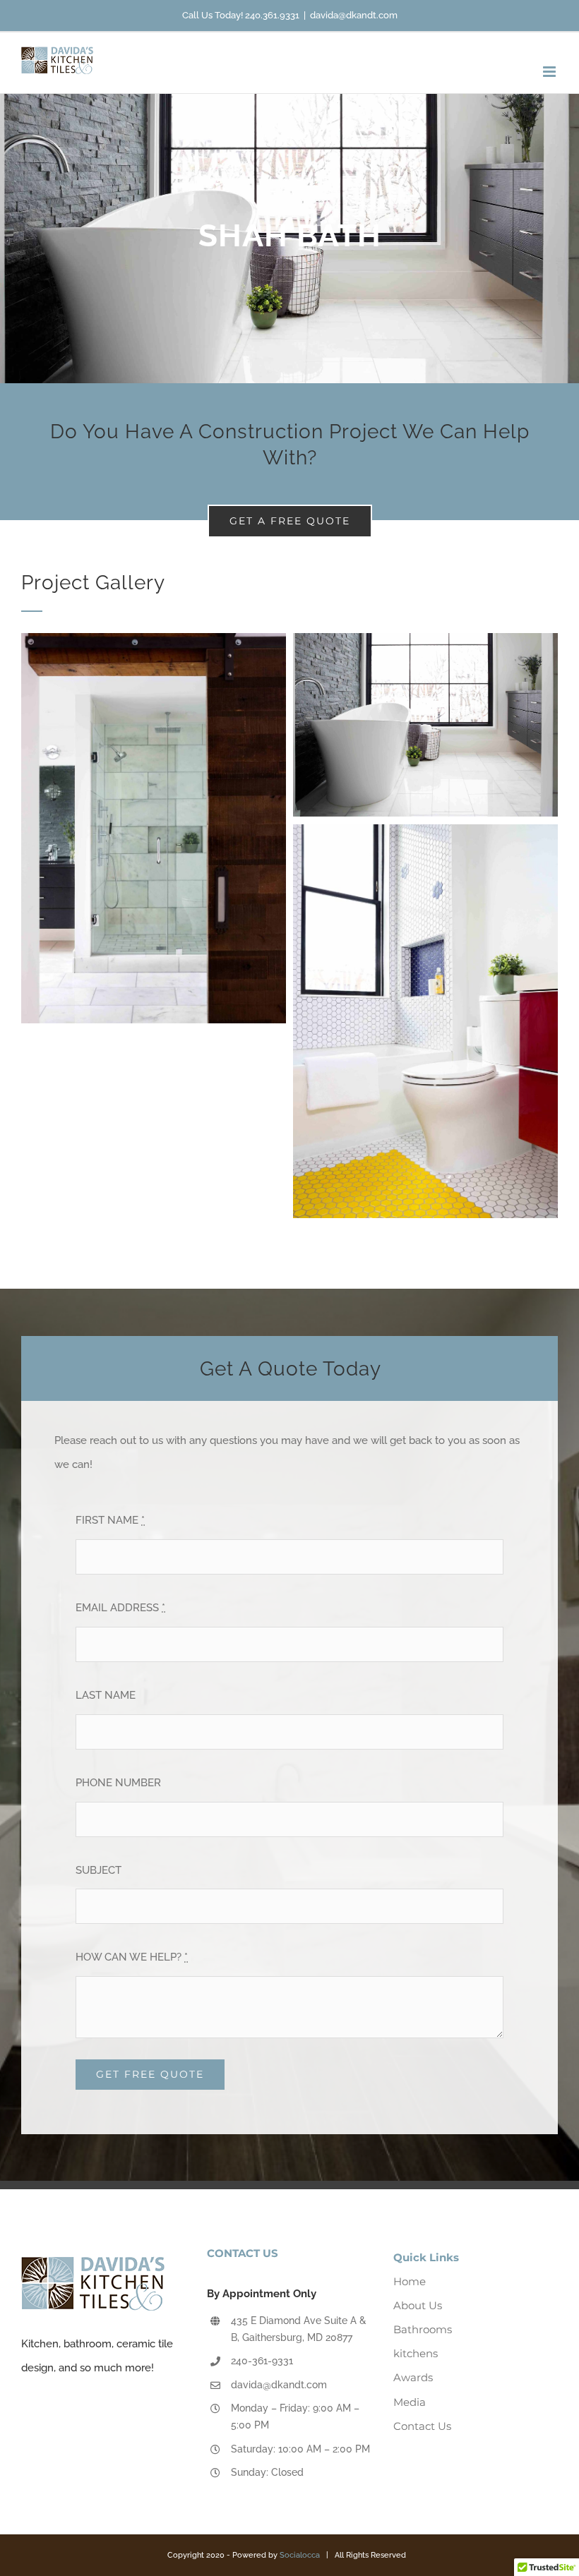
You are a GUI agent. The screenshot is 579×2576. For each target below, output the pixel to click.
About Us (418, 2305)
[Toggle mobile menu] (550, 72)
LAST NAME (106, 1695)
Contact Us (422, 2426)
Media (410, 2402)
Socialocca (300, 2555)
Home (410, 2281)
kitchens (416, 2353)
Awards (413, 2377)
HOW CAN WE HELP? (132, 1957)
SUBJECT (99, 1870)
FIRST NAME (110, 1520)
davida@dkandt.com (354, 15)
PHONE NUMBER (118, 1783)
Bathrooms (423, 2329)
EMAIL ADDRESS (120, 1608)
